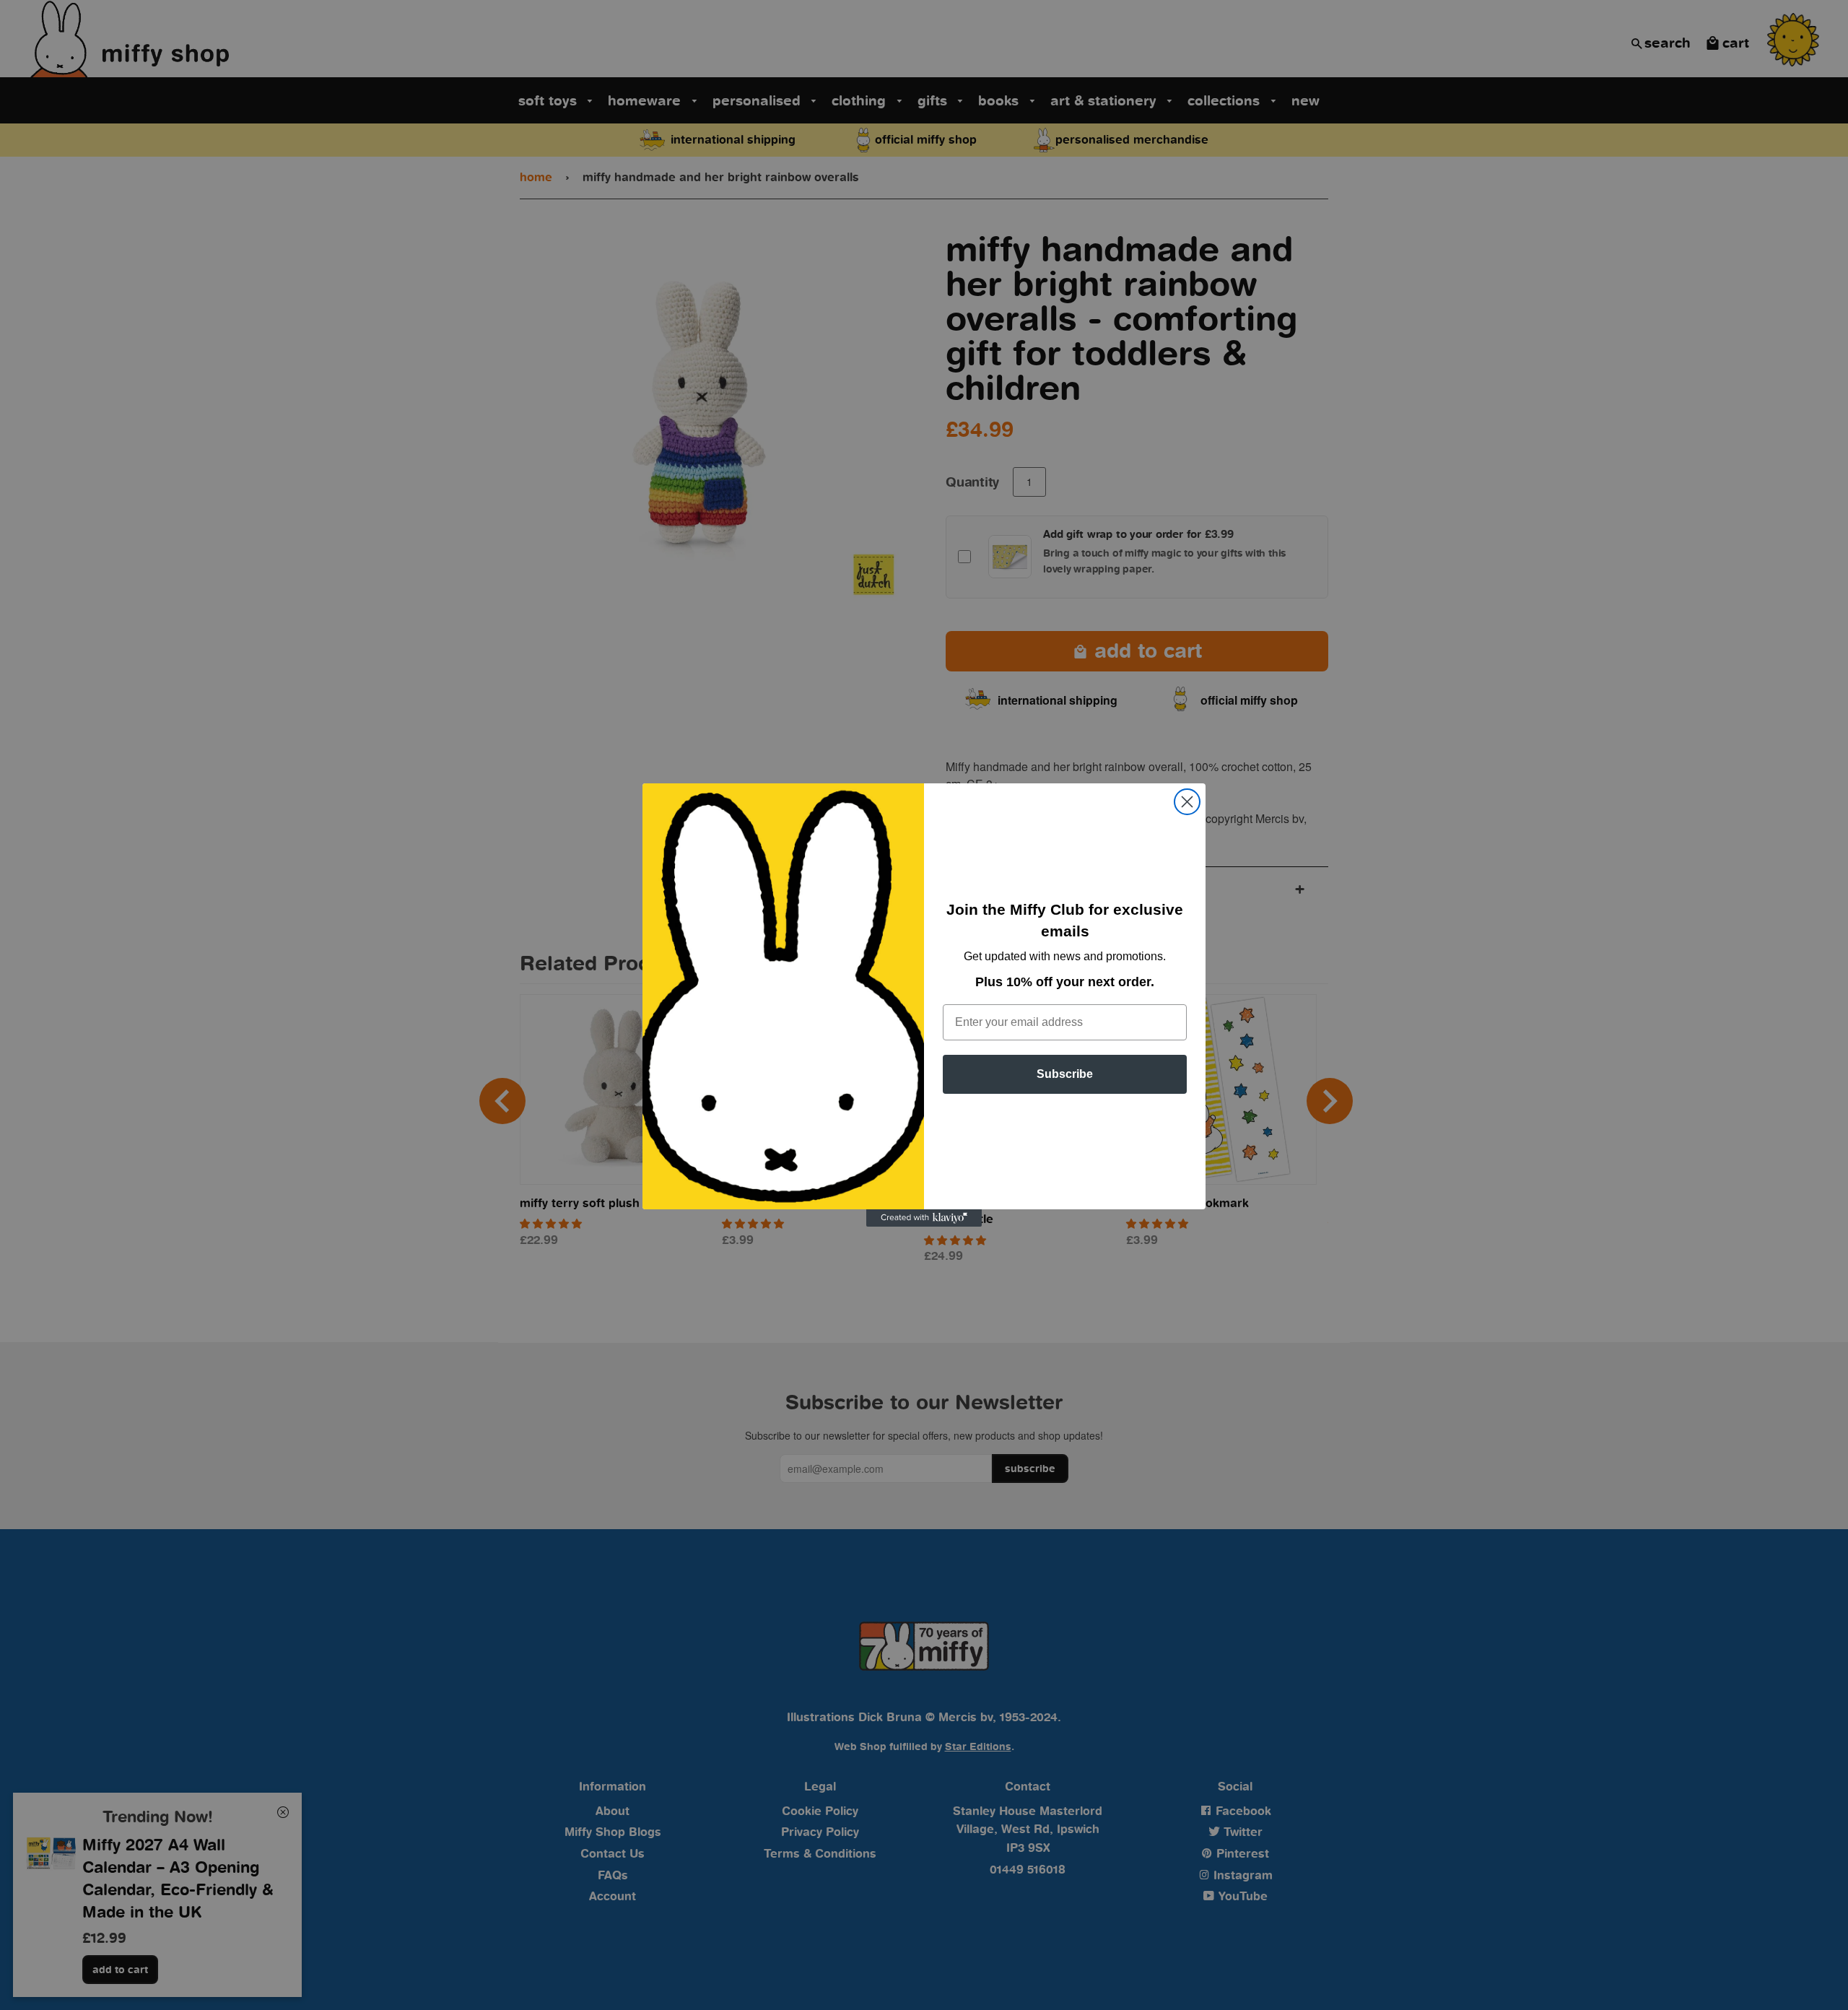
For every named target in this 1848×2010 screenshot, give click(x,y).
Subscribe (1065, 1074)
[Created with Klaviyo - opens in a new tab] (924, 1218)
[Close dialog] (1187, 802)
